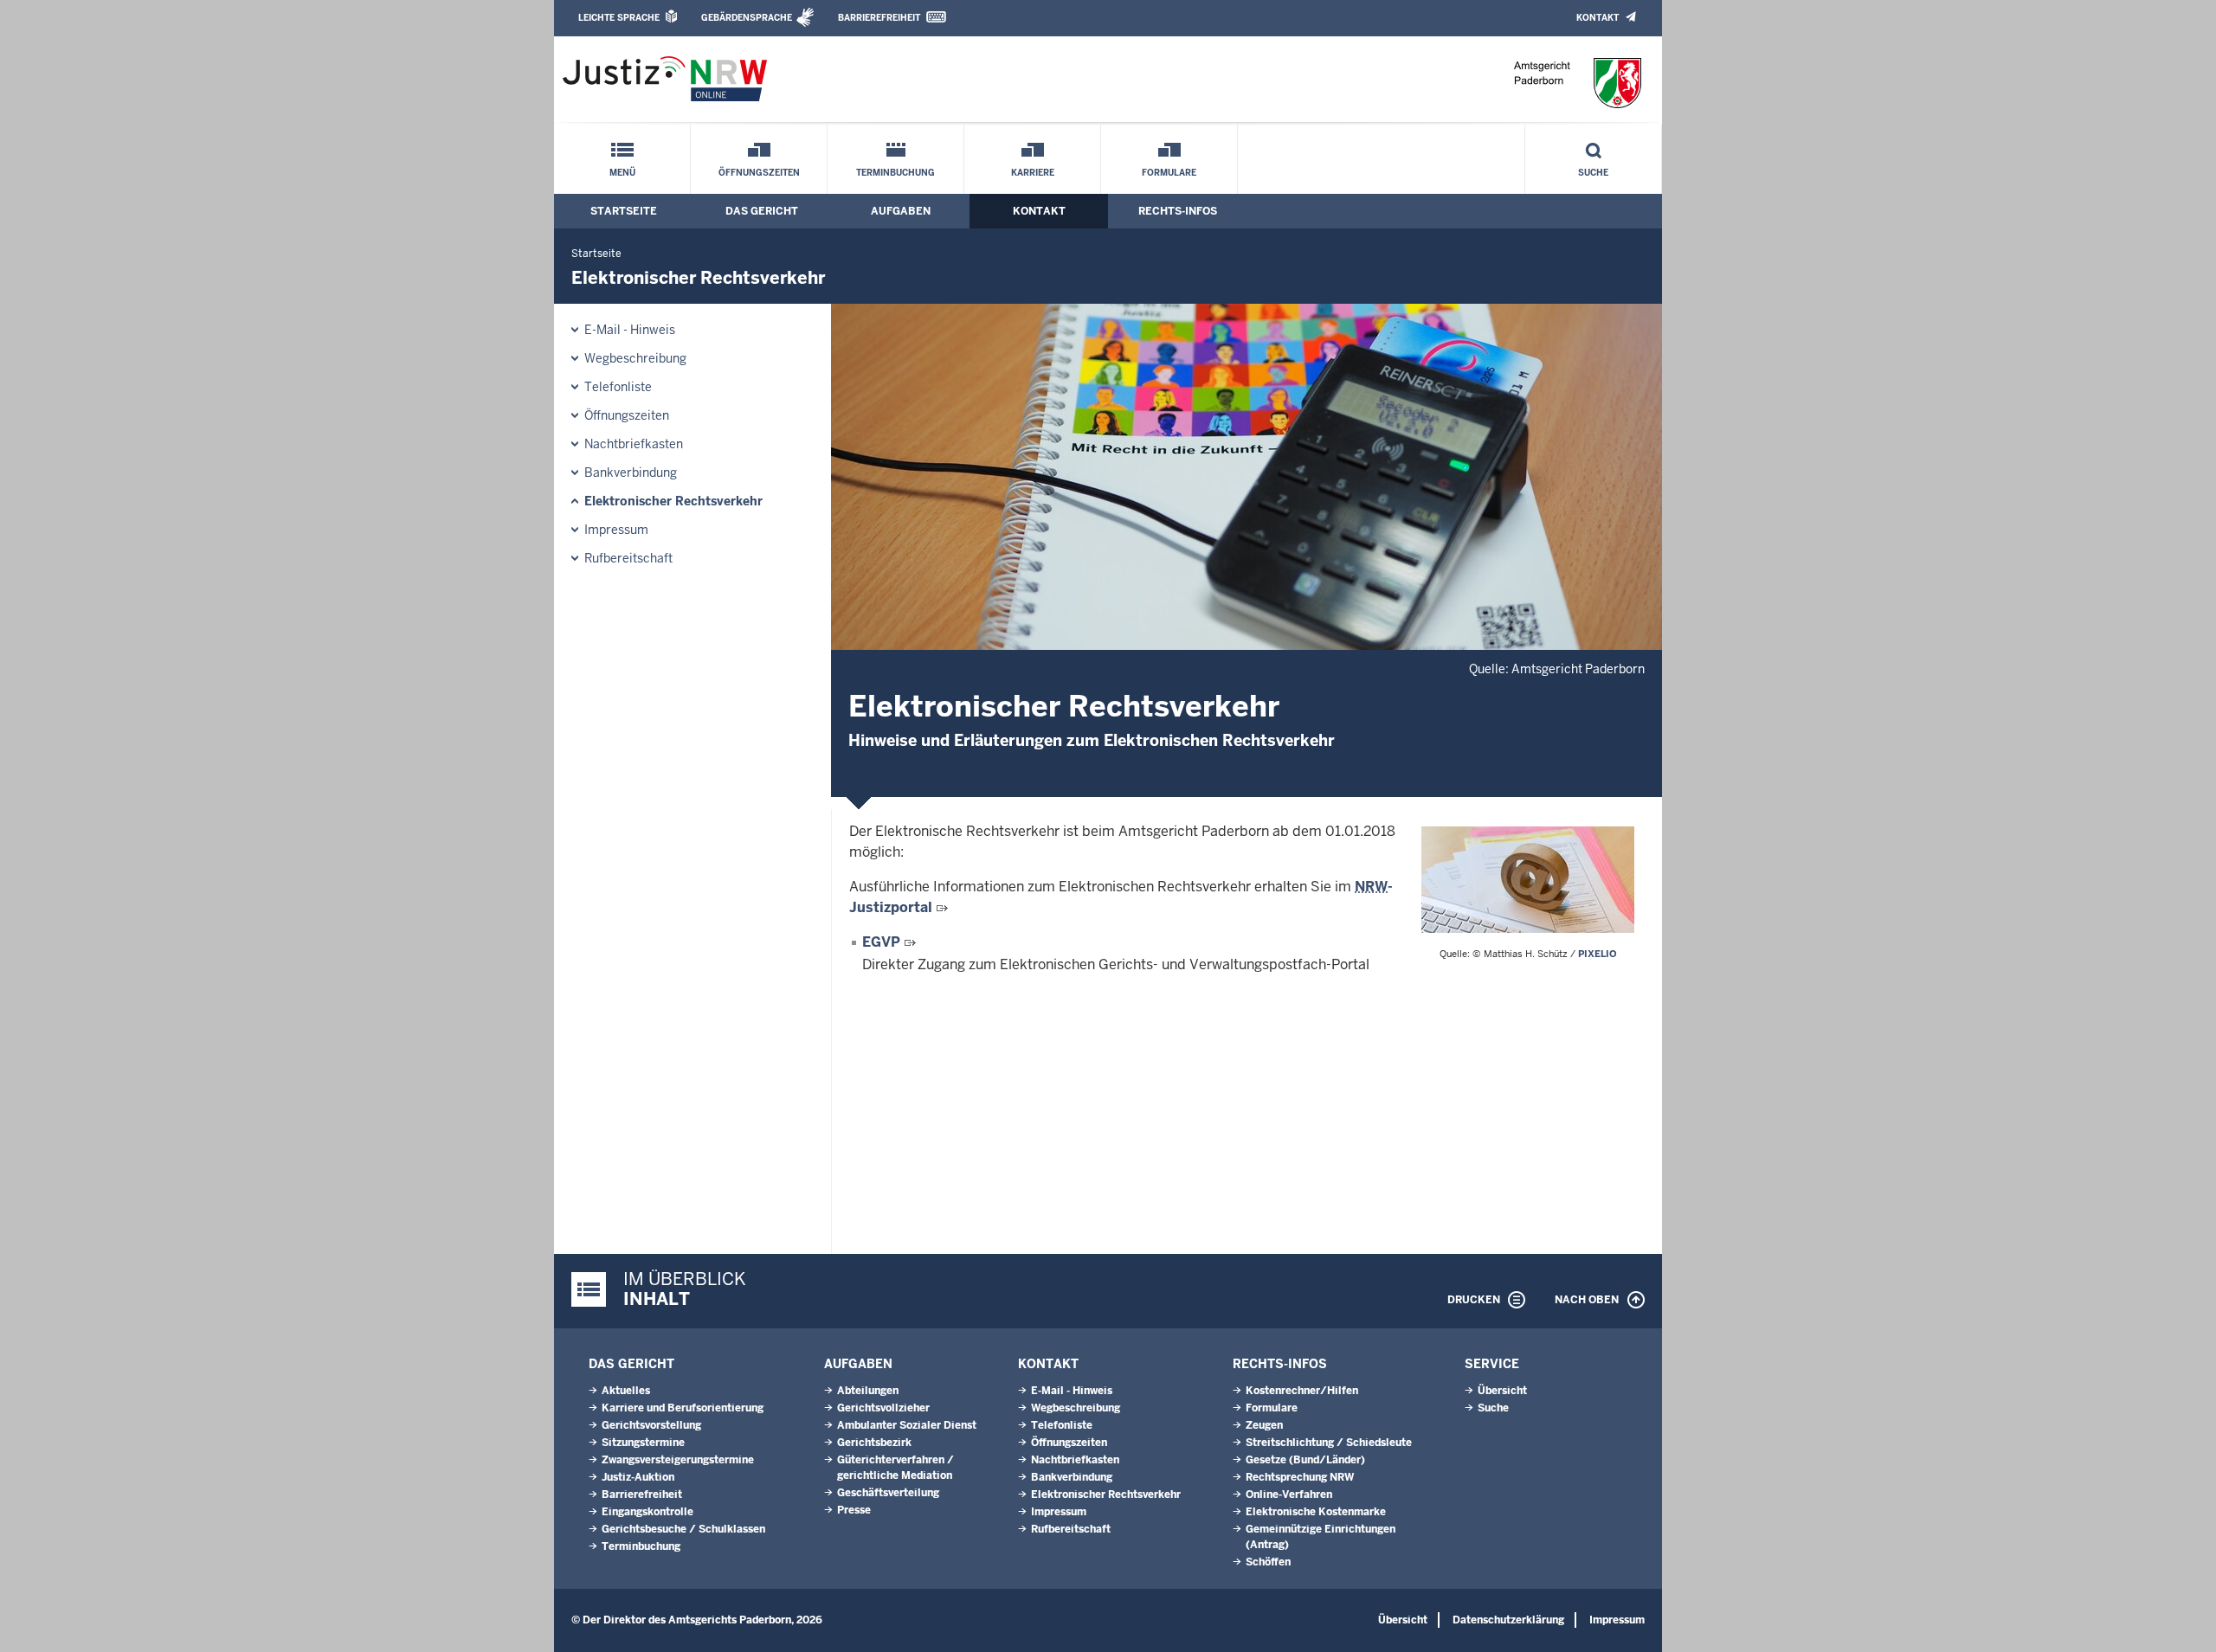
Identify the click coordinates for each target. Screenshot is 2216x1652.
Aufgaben (901, 211)
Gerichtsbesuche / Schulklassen (683, 1529)
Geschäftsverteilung (888, 1493)
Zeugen (1264, 1425)
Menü (622, 173)
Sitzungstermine (643, 1443)
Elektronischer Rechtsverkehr (673, 501)
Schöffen (1268, 1562)
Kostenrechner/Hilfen (1302, 1391)
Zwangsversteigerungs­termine (678, 1460)
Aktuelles (626, 1391)
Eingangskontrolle (647, 1512)
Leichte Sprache (619, 18)
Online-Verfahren (1289, 1495)
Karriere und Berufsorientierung (683, 1408)
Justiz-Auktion (638, 1477)
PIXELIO (1598, 954)
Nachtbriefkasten (634, 444)
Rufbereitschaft (628, 558)
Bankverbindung (631, 472)
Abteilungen (868, 1391)
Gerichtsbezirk (874, 1443)
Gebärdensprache (747, 18)
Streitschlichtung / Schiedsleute (1329, 1443)
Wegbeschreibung (635, 358)
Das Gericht (762, 211)
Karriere (1033, 173)
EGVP (881, 942)
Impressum (616, 530)
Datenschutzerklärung (1508, 1620)
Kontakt (1598, 18)
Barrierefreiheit (879, 18)
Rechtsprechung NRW (1300, 1477)
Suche (1593, 173)
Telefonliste (618, 387)
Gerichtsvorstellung (651, 1425)
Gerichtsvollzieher (883, 1408)
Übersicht (1502, 1391)
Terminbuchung (895, 173)
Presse (854, 1510)
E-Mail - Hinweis (630, 330)
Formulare (1169, 173)
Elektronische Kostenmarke (1316, 1512)
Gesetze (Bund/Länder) (1305, 1460)
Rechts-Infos (1178, 211)
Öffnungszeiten (759, 173)
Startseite (624, 211)
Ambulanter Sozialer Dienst (907, 1425)
